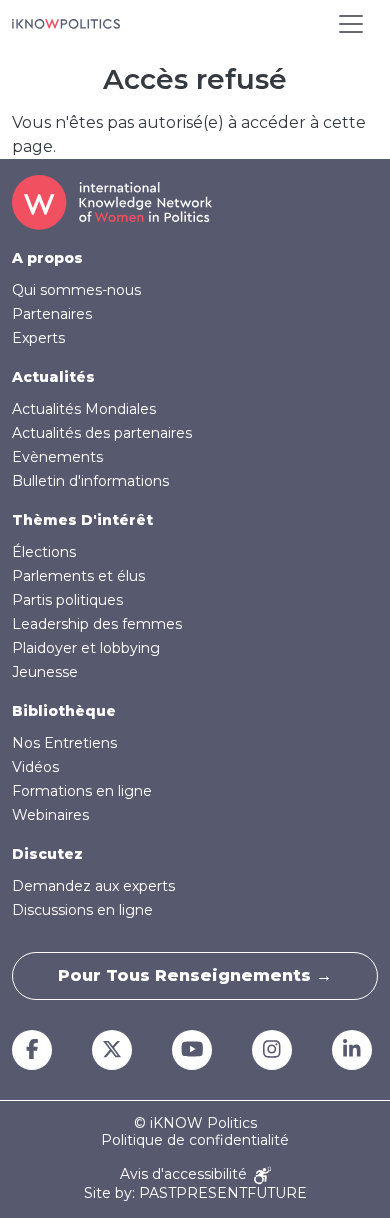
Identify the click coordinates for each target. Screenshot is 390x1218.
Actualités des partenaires (102, 433)
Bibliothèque (64, 711)
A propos (47, 258)
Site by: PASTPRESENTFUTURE (195, 1193)
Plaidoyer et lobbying (86, 648)
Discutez (47, 854)
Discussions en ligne (82, 910)
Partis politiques (67, 600)
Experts (38, 338)
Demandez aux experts (93, 886)
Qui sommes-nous (76, 290)
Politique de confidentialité (195, 1140)
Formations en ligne (82, 791)
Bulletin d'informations (90, 481)
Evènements (57, 457)
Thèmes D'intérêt (82, 520)
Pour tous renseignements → (195, 975)
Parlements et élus (78, 576)
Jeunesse (45, 672)
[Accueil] (66, 24)
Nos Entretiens (64, 743)
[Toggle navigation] (351, 24)
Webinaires (50, 815)
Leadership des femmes (97, 624)
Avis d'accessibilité (185, 1174)
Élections (44, 552)
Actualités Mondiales (84, 409)
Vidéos (35, 767)
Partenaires (52, 314)
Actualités (53, 377)
